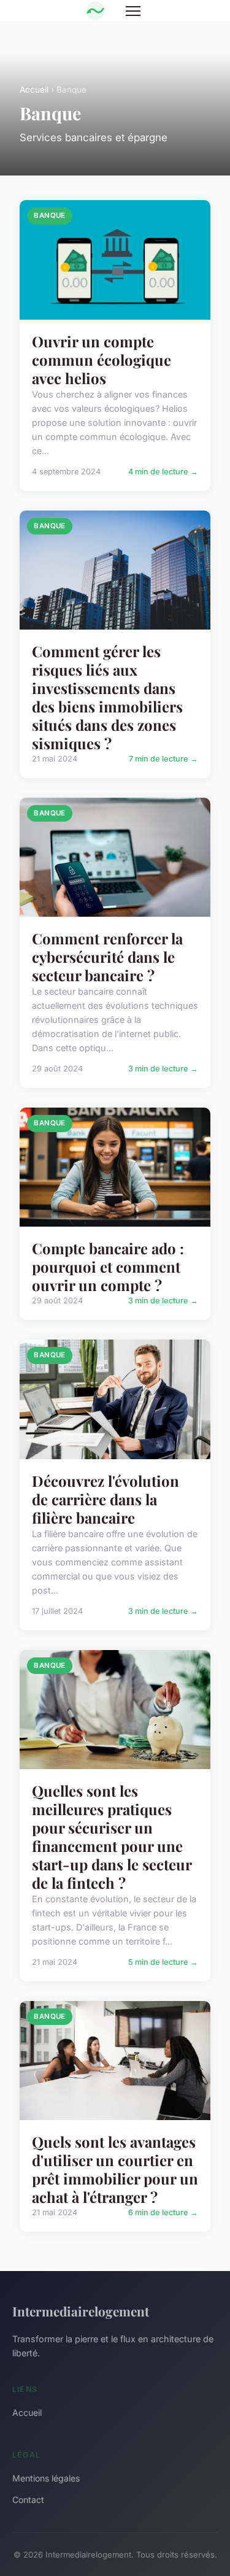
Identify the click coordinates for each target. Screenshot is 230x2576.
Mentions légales (46, 2478)
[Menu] (133, 11)
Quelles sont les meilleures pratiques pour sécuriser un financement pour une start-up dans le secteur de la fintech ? (112, 1837)
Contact (28, 2500)
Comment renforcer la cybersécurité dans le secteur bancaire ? (107, 957)
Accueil (34, 90)
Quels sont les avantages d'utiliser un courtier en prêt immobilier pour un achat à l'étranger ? (115, 2169)
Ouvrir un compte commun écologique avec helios (102, 360)
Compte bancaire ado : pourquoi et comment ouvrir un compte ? (108, 1267)
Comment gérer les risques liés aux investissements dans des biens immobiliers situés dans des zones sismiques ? (107, 697)
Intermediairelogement (81, 2311)
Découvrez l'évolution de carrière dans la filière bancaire (105, 1499)
